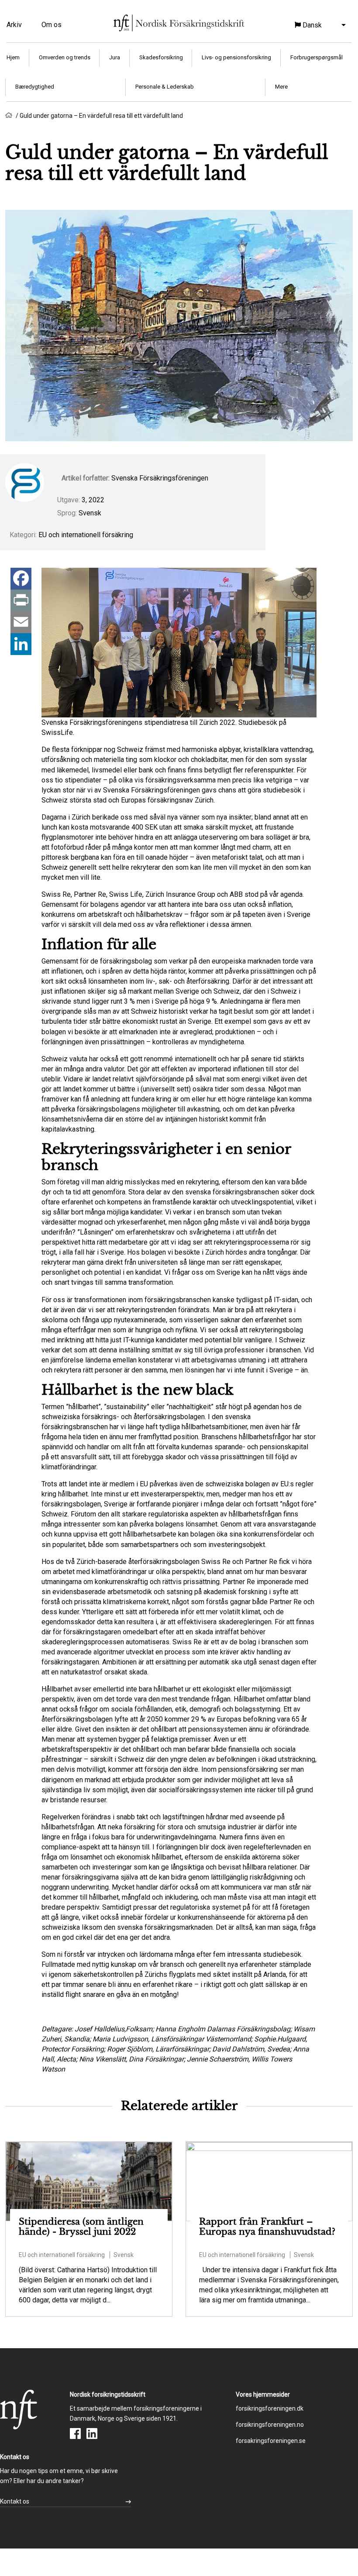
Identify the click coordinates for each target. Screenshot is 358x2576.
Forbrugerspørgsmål (317, 57)
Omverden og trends (65, 57)
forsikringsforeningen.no (270, 2425)
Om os (52, 25)
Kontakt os (15, 2501)
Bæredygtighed (35, 87)
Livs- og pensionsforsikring (236, 57)
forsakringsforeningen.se (271, 2441)
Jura (115, 57)
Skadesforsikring (161, 57)
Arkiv (14, 25)
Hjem (13, 57)
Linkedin (92, 2434)
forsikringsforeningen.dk (270, 2408)
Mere (281, 87)
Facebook (75, 2434)
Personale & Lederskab (165, 87)
